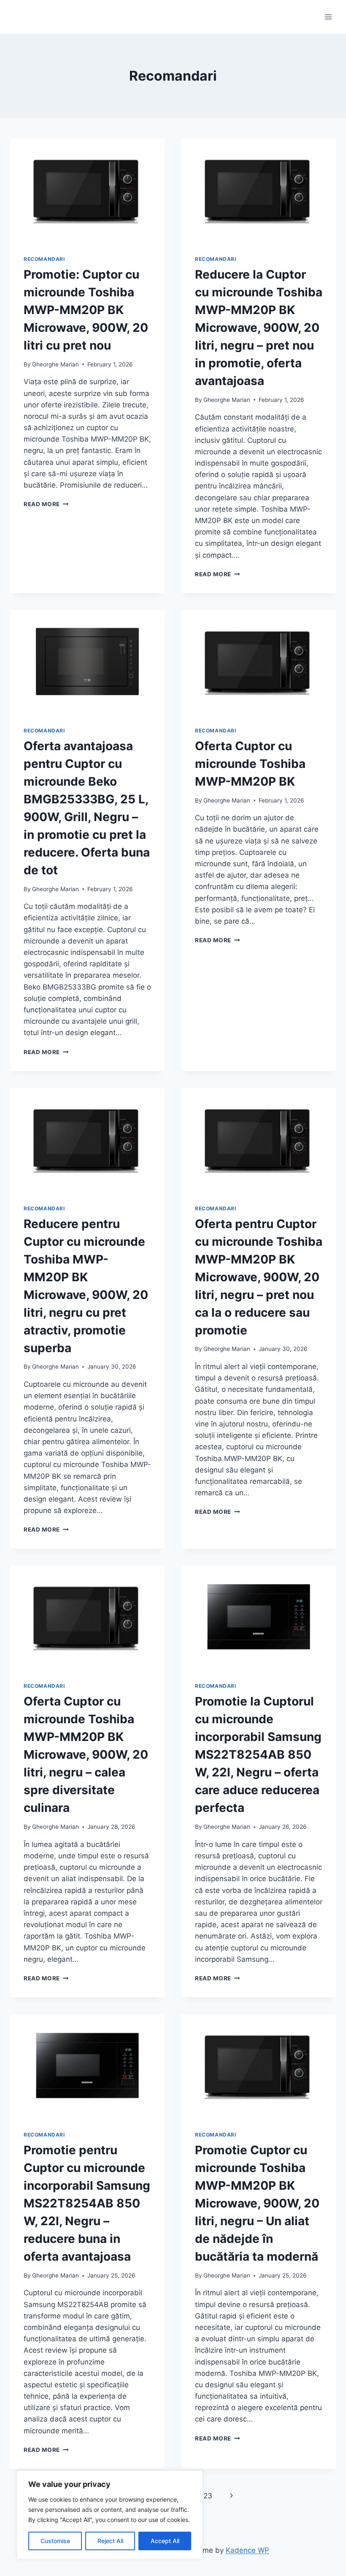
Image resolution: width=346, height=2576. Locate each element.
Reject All (110, 2541)
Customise (55, 2541)
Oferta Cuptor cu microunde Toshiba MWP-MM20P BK (250, 764)
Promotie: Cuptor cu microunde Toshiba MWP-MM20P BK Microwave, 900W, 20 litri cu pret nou (86, 310)
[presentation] (87, 190)
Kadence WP (247, 2550)
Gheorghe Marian (55, 364)
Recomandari (44, 259)
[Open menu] (328, 17)
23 (208, 2496)
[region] (110, 2515)
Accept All (165, 2541)
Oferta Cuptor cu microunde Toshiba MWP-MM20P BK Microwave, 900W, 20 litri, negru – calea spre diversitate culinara (86, 1754)
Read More (46, 504)
